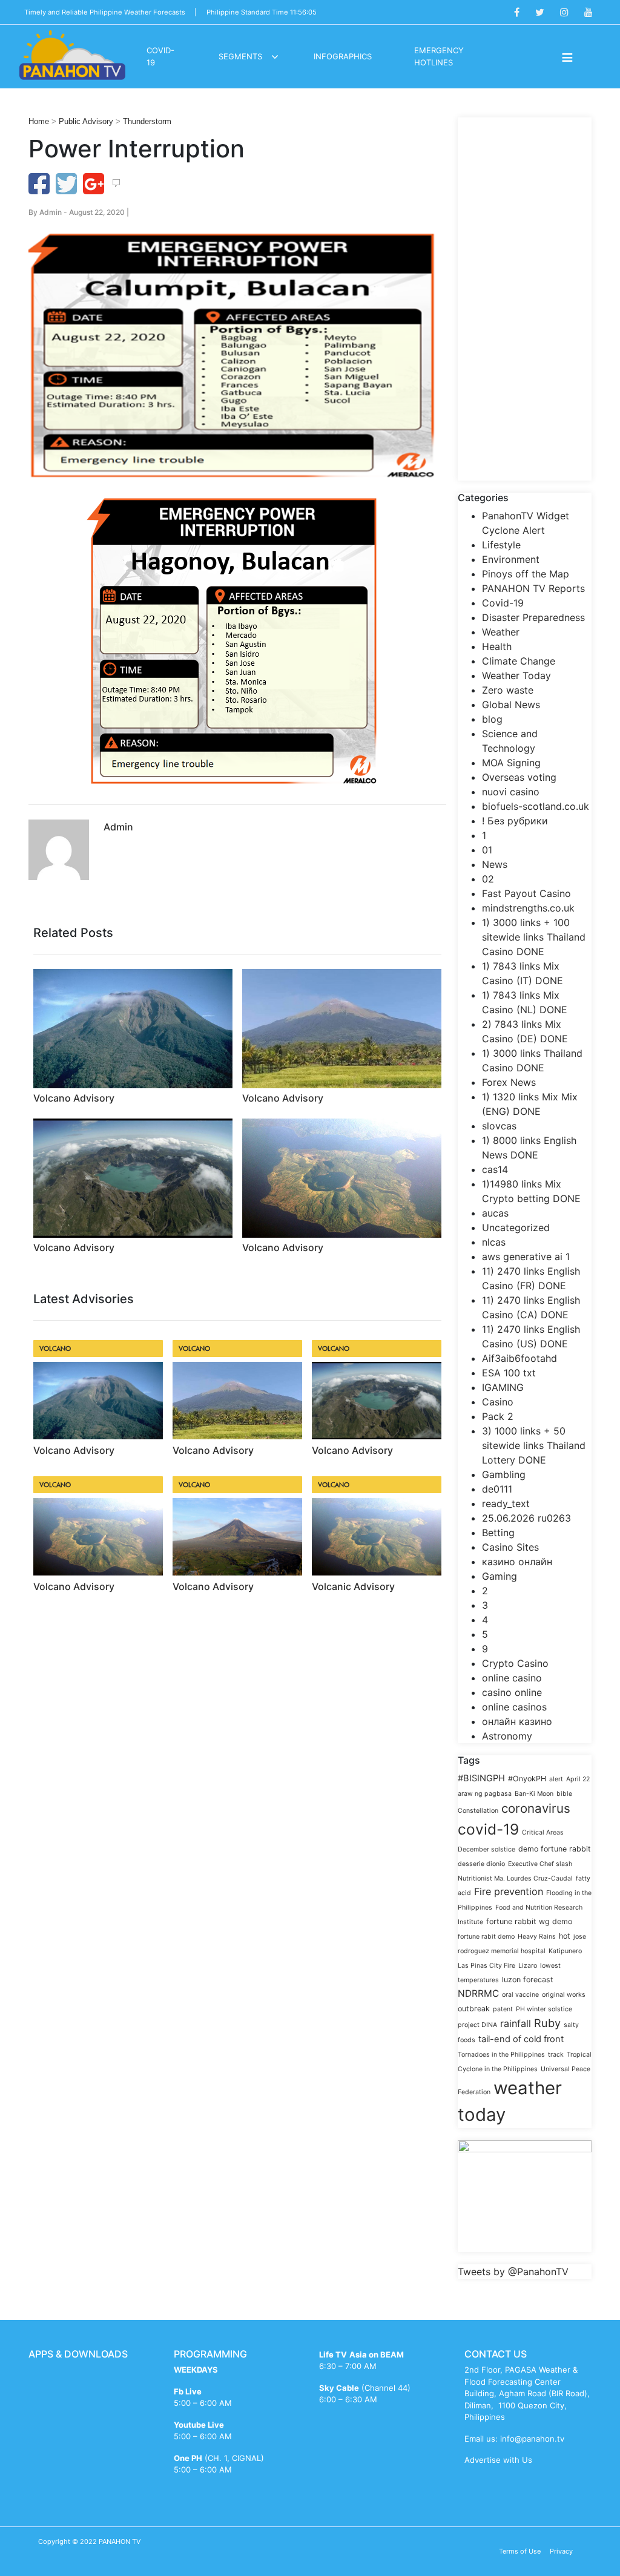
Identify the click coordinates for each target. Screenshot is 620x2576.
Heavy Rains (537, 1937)
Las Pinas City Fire (486, 1966)
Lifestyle (501, 545)
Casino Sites (510, 1547)
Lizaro (528, 1966)
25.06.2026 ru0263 (526, 1518)
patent (503, 2009)
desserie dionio (481, 1864)
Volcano (55, 1348)
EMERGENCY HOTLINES (439, 56)
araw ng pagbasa (485, 1794)
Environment (511, 559)
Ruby (547, 2023)
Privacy (561, 2551)
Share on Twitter (66, 184)
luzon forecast (528, 1980)
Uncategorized (516, 1227)
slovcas (499, 1126)
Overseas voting (519, 777)
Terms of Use (520, 2551)
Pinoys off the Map (526, 574)
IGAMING (503, 1387)
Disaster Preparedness (533, 617)
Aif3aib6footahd (519, 1358)
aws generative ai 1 (526, 1257)
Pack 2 (498, 1416)
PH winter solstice (544, 2009)
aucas (495, 1213)
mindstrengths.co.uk (528, 908)
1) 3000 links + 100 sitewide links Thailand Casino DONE (534, 937)
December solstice (486, 1849)
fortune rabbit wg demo (529, 1921)
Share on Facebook (39, 184)
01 (487, 850)
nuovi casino (511, 792)
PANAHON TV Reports (533, 588)
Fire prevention (509, 1891)
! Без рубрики (515, 821)
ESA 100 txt (509, 1373)
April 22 (578, 1779)
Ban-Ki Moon (534, 1794)
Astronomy (507, 1736)
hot (565, 1936)
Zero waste (508, 690)
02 (488, 879)
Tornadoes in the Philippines (501, 2055)
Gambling (504, 1474)
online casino (512, 1678)
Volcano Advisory (74, 1098)
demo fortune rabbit (555, 1849)
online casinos (514, 1707)
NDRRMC (478, 1993)
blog (492, 719)
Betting (498, 1533)
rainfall (516, 2023)
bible (564, 1794)
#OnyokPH (527, 1779)
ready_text (506, 1503)
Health (497, 646)
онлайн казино (517, 1721)
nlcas (494, 1242)
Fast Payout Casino (526, 893)
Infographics (343, 56)
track (556, 2055)
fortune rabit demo (486, 1937)
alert (556, 1779)
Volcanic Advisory (353, 1586)
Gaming (500, 1576)
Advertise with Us (498, 2460)
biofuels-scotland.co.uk (536, 806)
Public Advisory (86, 121)
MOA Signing (511, 763)
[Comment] (116, 183)
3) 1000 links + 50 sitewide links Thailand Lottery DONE (534, 1445)
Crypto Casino (515, 1663)
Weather (501, 632)
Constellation (478, 1811)
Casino (498, 1402)
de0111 (497, 1489)
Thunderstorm (147, 121)
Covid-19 (503, 603)
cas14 (495, 1169)
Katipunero (565, 1951)
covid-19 (488, 1829)
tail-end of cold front (521, 2039)
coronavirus (536, 1808)
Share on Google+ (94, 184)
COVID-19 (160, 56)
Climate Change (519, 661)
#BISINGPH (481, 1778)
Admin (51, 212)
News (495, 864)
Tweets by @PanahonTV (513, 2272)
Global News (511, 705)
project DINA (477, 2025)
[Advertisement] (525, 299)
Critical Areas (543, 1832)
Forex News (509, 1082)
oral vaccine (520, 1995)
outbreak (474, 2009)
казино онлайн (517, 1562)
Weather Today (516, 675)
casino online (512, 1692)
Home (39, 121)
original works (564, 1995)
